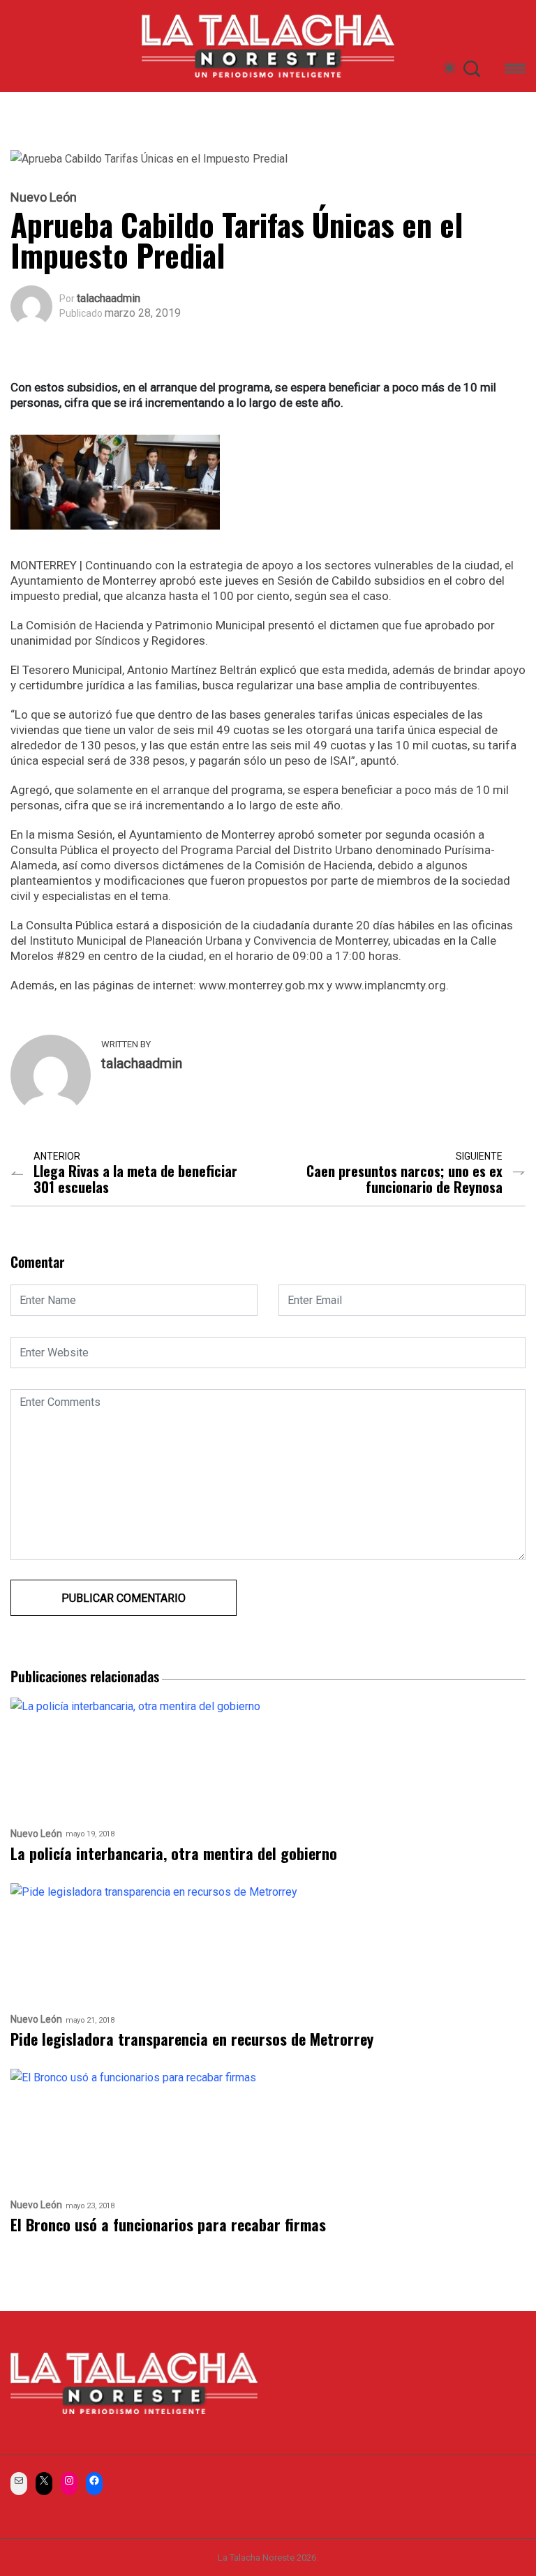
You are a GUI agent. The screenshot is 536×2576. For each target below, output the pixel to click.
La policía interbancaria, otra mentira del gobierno (174, 1854)
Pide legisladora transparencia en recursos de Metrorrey (192, 2039)
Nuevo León (44, 197)
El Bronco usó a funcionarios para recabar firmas (168, 2225)
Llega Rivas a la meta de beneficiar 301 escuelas (135, 1179)
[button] (515, 71)
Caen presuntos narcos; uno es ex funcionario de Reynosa (404, 1179)
